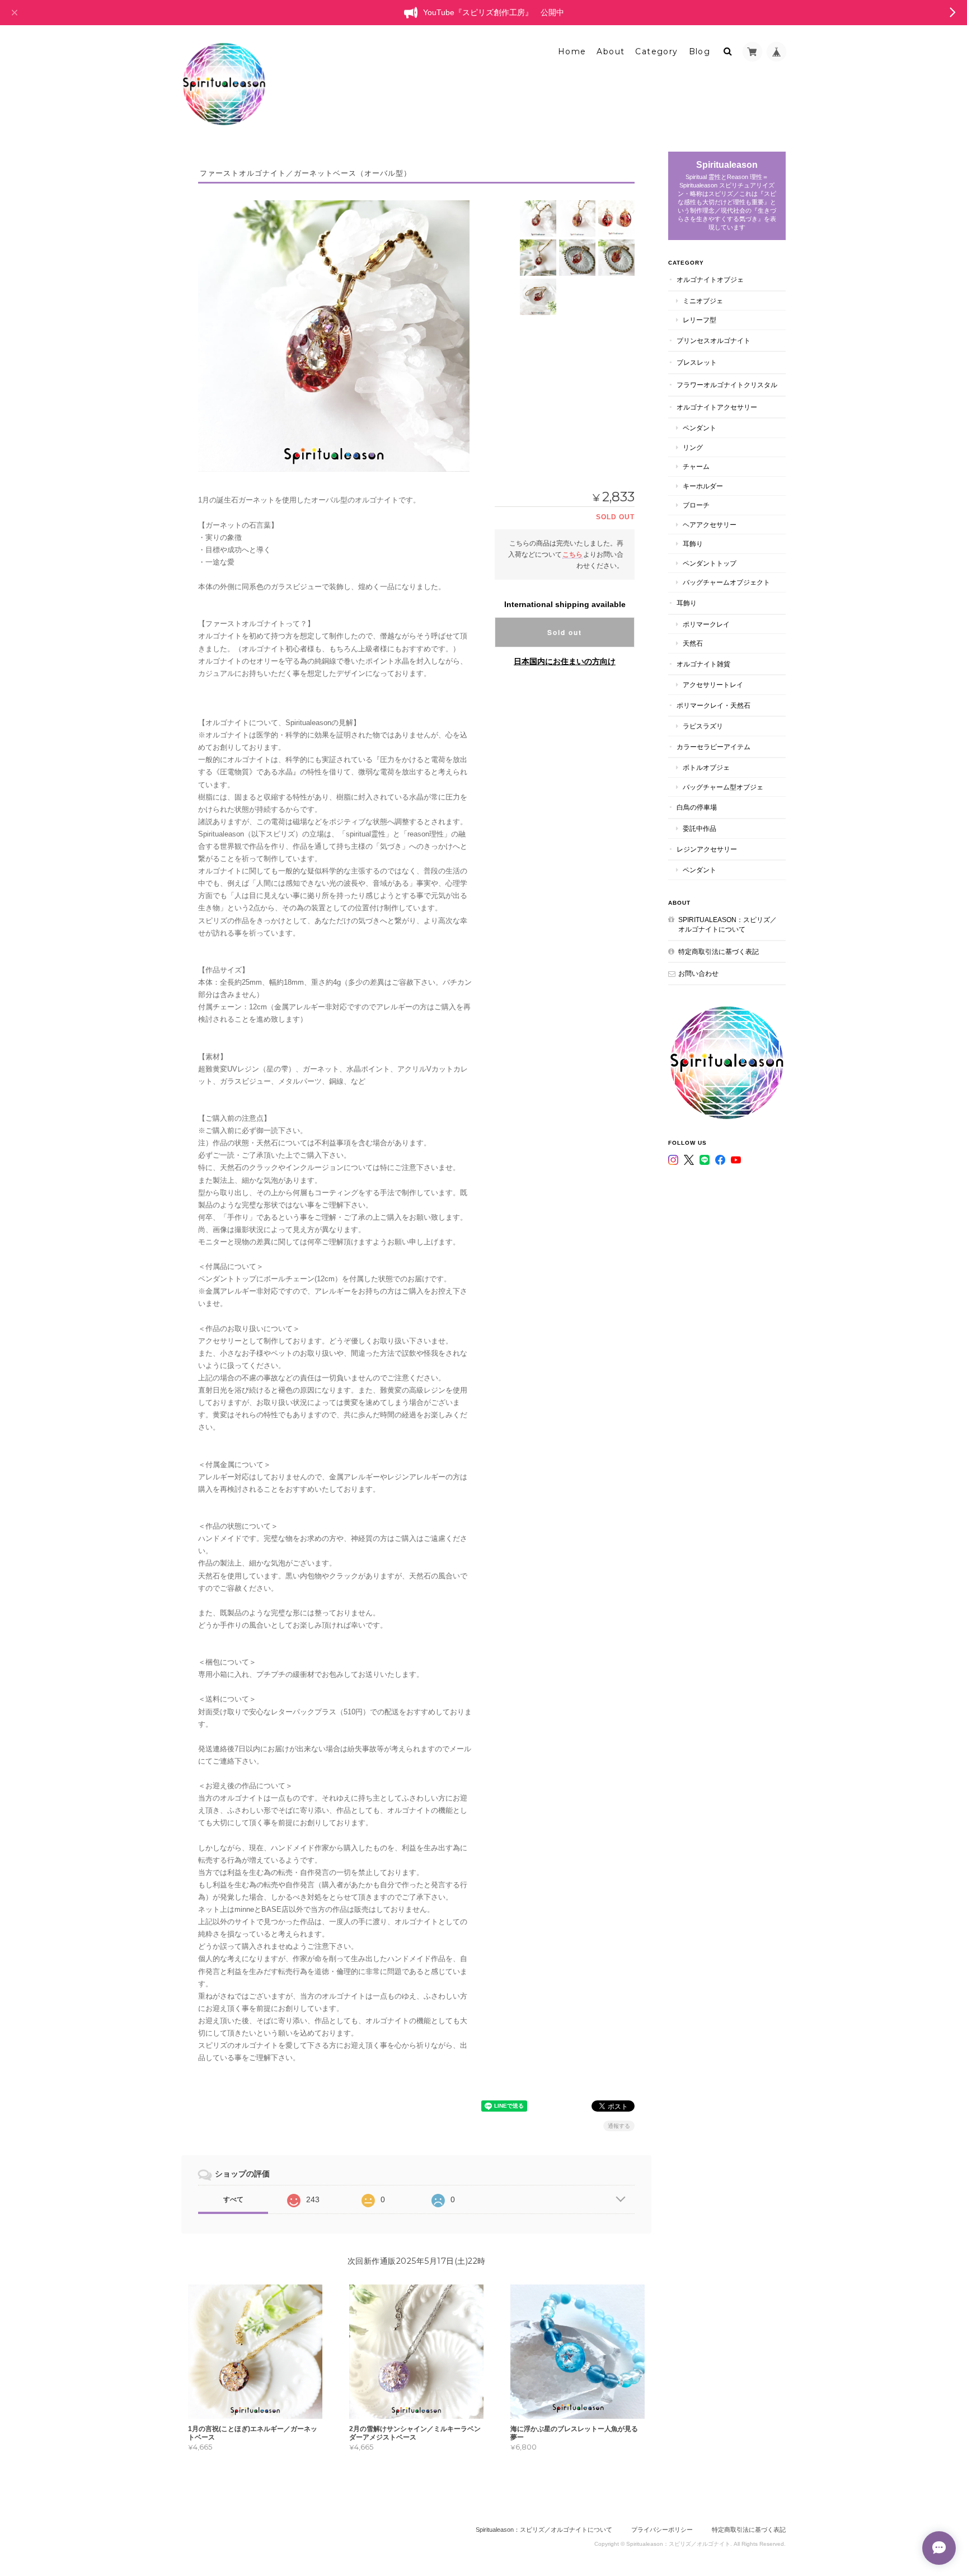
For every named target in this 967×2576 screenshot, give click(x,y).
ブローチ (696, 505)
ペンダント (700, 428)
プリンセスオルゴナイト (713, 340)
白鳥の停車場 (697, 807)
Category (656, 51)
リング (693, 447)
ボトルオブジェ (706, 767)
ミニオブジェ (703, 301)
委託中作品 (700, 828)
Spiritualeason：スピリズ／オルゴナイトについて (727, 925)
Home (572, 51)
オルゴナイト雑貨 (703, 664)
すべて (233, 2199)
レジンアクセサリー (707, 849)
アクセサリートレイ (713, 685)
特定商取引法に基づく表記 (719, 951)
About (611, 51)
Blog (700, 51)
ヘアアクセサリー (710, 525)
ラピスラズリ (703, 726)
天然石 (693, 643)
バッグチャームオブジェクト (726, 582)
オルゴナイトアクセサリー (717, 407)
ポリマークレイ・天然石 (713, 705)
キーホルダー (703, 486)
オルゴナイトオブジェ (710, 279)
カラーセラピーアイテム (713, 747)
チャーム (696, 466)
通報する (619, 2126)
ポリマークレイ (706, 624)
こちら (572, 554)
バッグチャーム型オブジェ (723, 787)
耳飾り (693, 544)
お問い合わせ (698, 973)
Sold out (565, 632)
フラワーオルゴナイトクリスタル (727, 385)
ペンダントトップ (710, 563)
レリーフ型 (700, 320)
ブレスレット (697, 362)
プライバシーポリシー (662, 2530)
